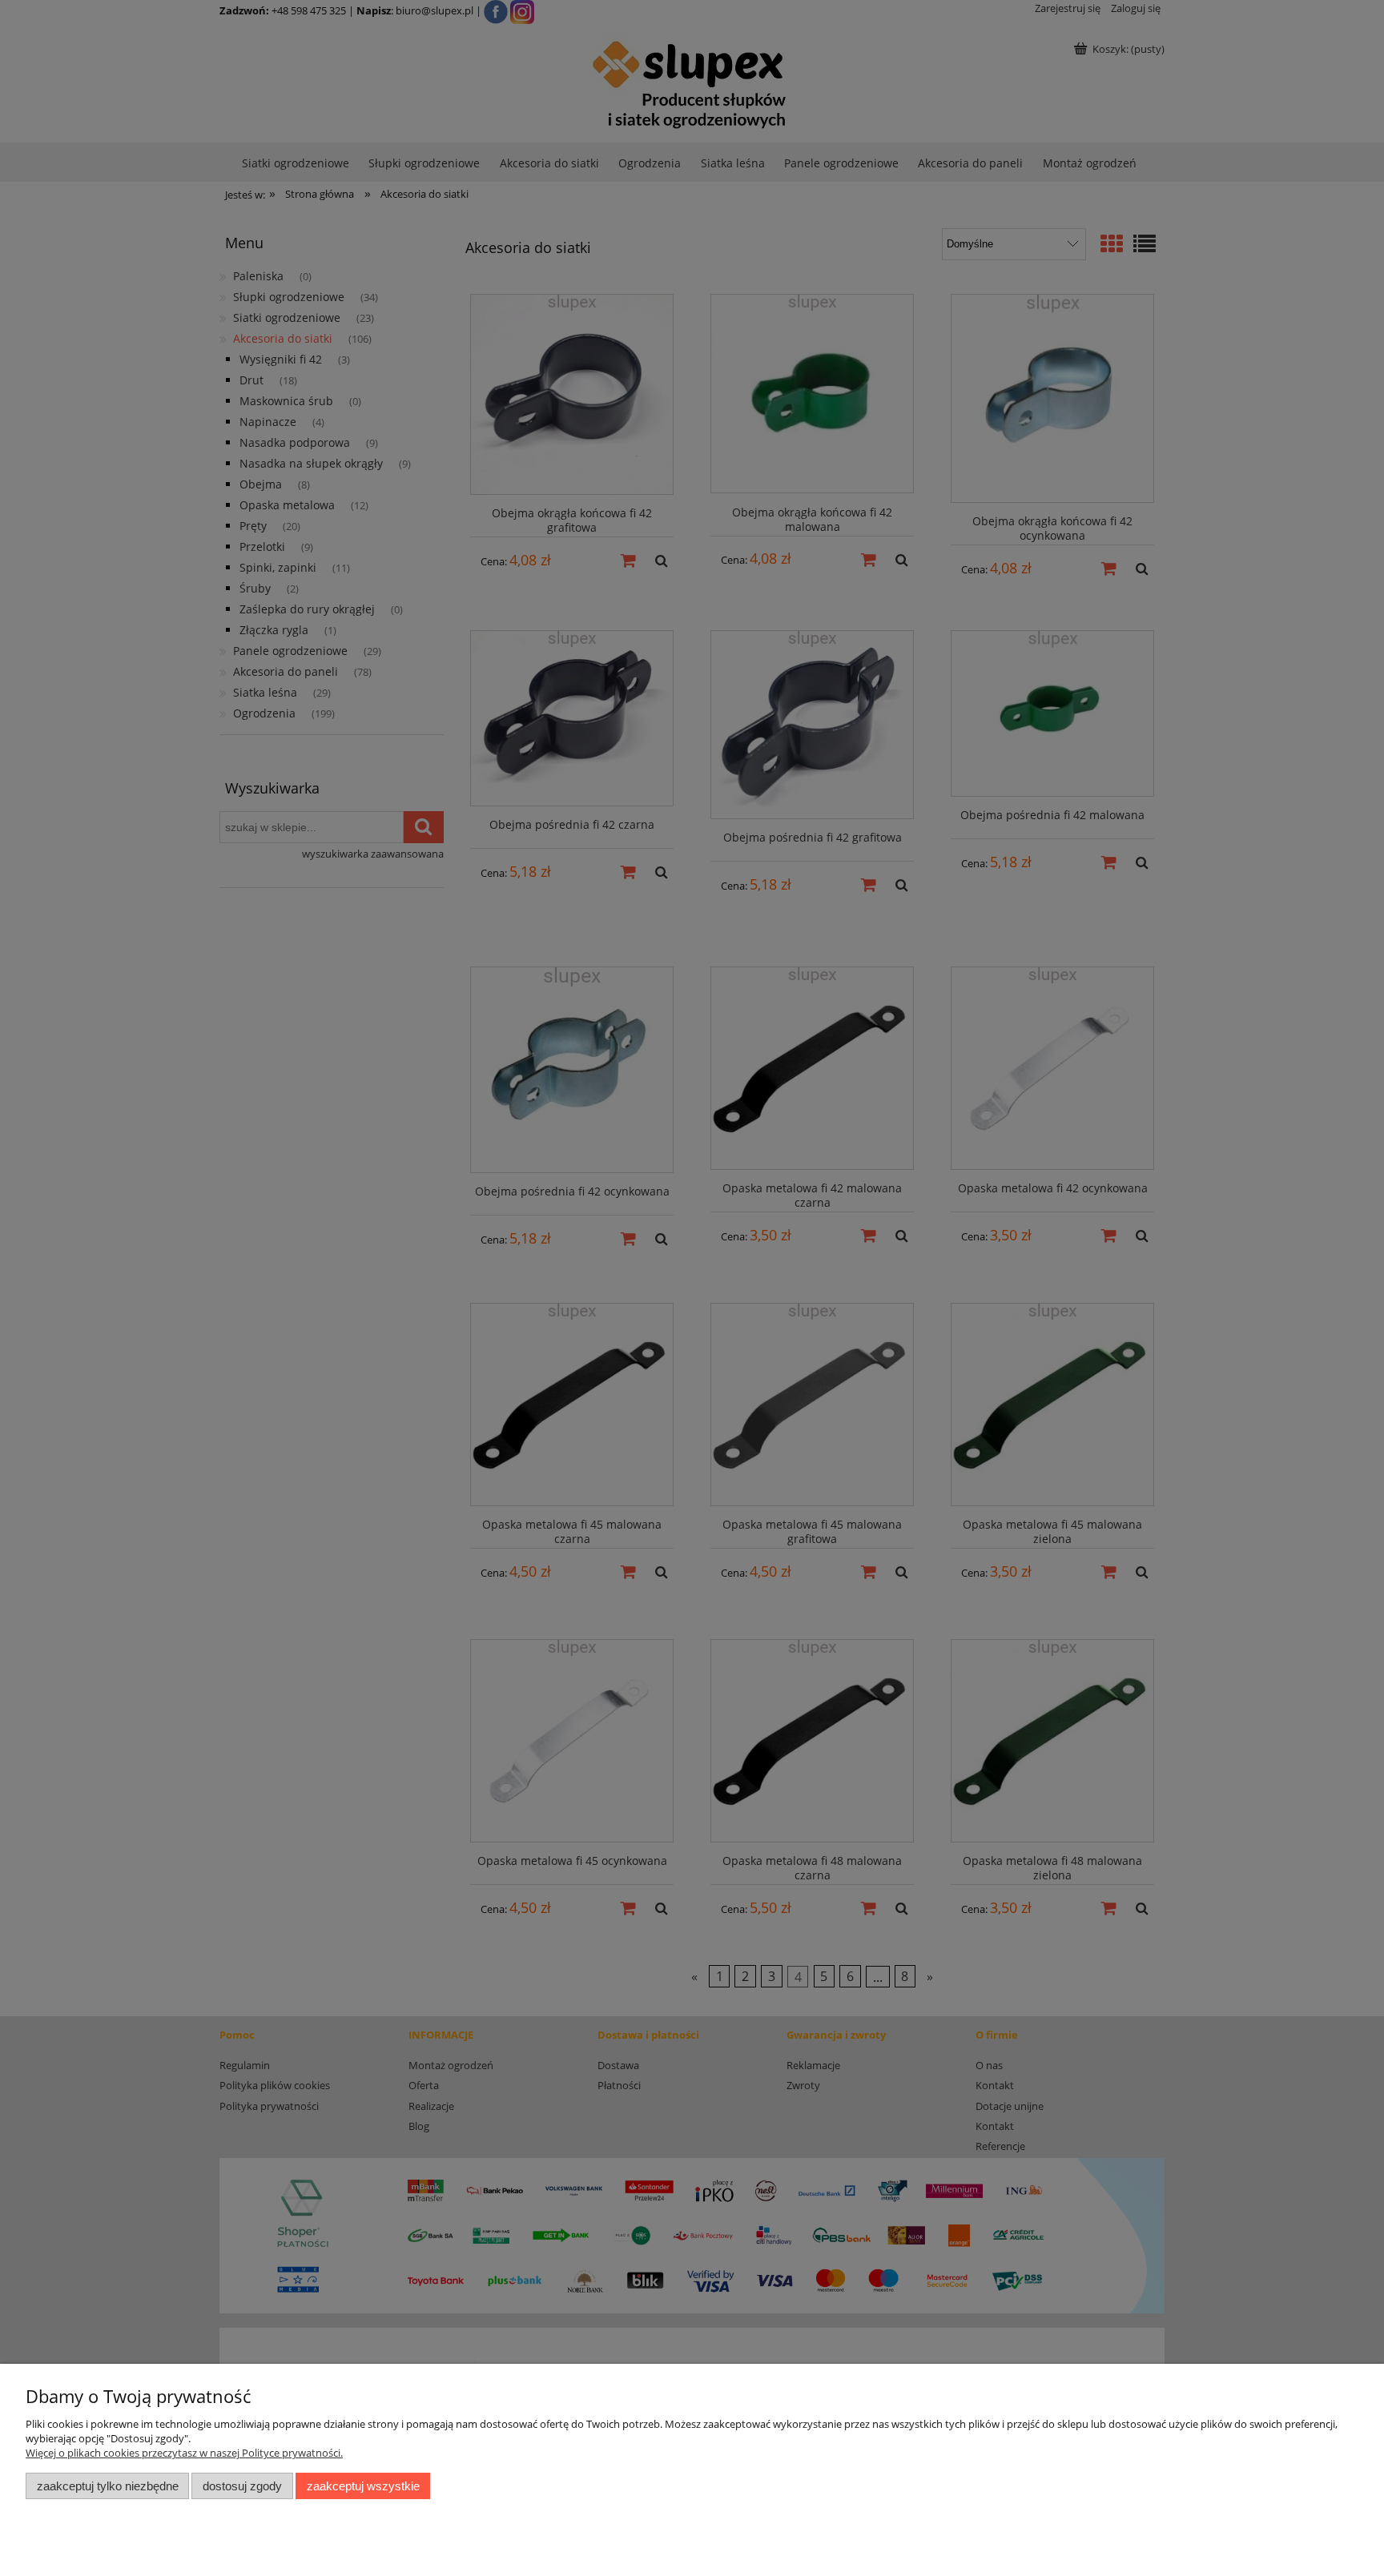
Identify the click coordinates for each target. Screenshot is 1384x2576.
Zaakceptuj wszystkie (363, 2486)
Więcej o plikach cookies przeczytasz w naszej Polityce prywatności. (184, 2453)
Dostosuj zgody (242, 2486)
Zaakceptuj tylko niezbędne (108, 2486)
